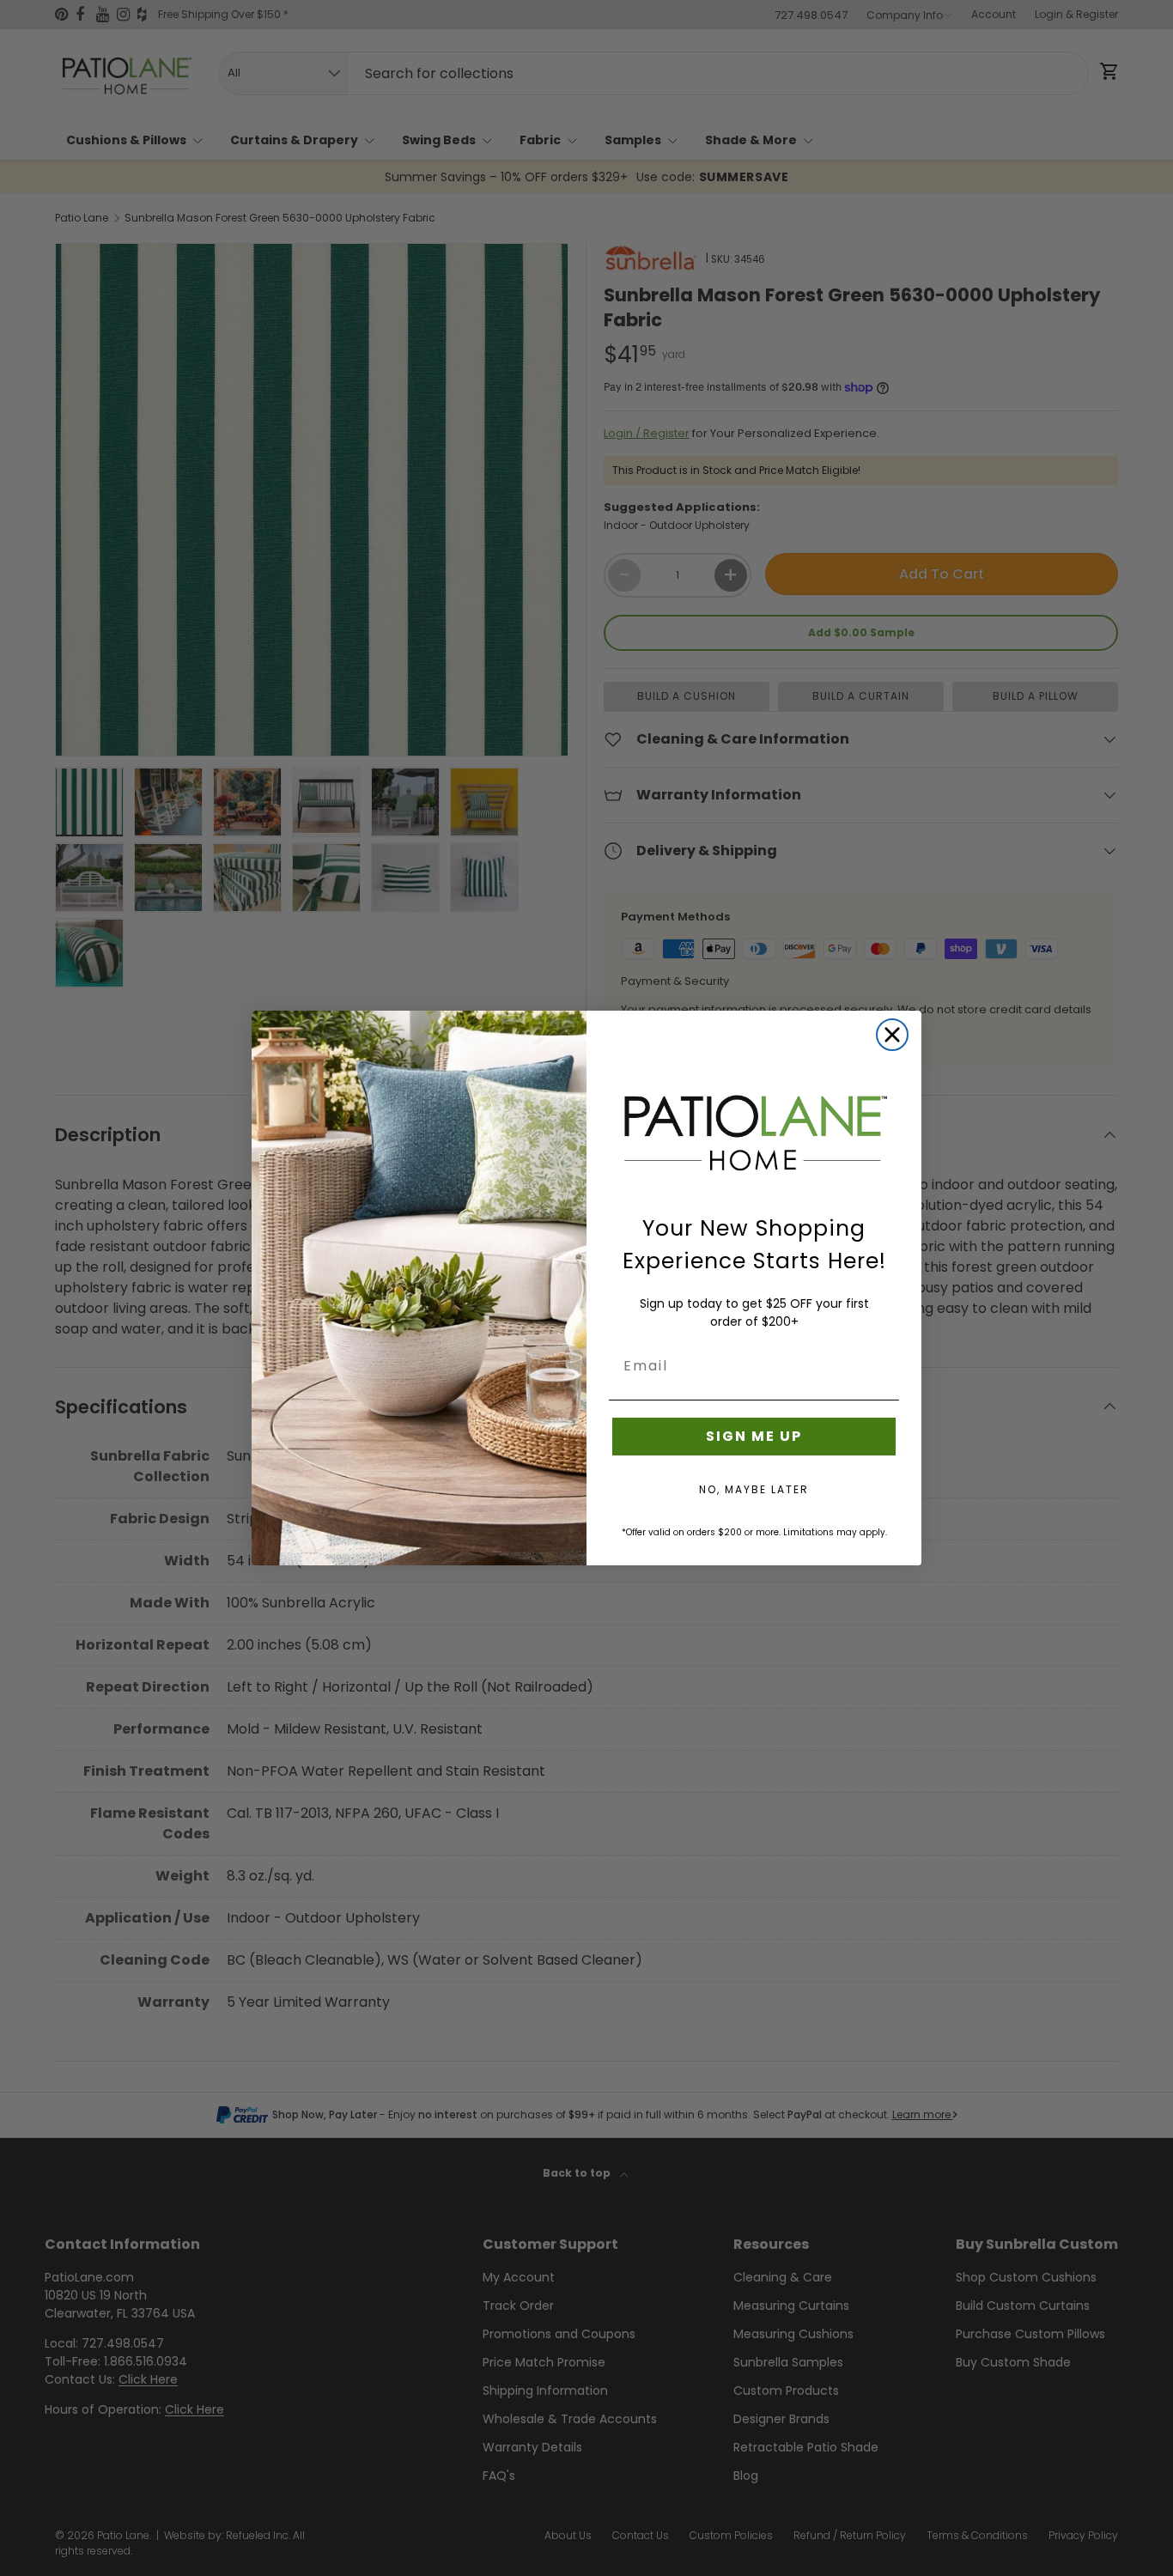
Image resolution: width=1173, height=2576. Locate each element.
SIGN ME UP (754, 1436)
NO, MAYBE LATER (754, 1489)
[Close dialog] (892, 1035)
